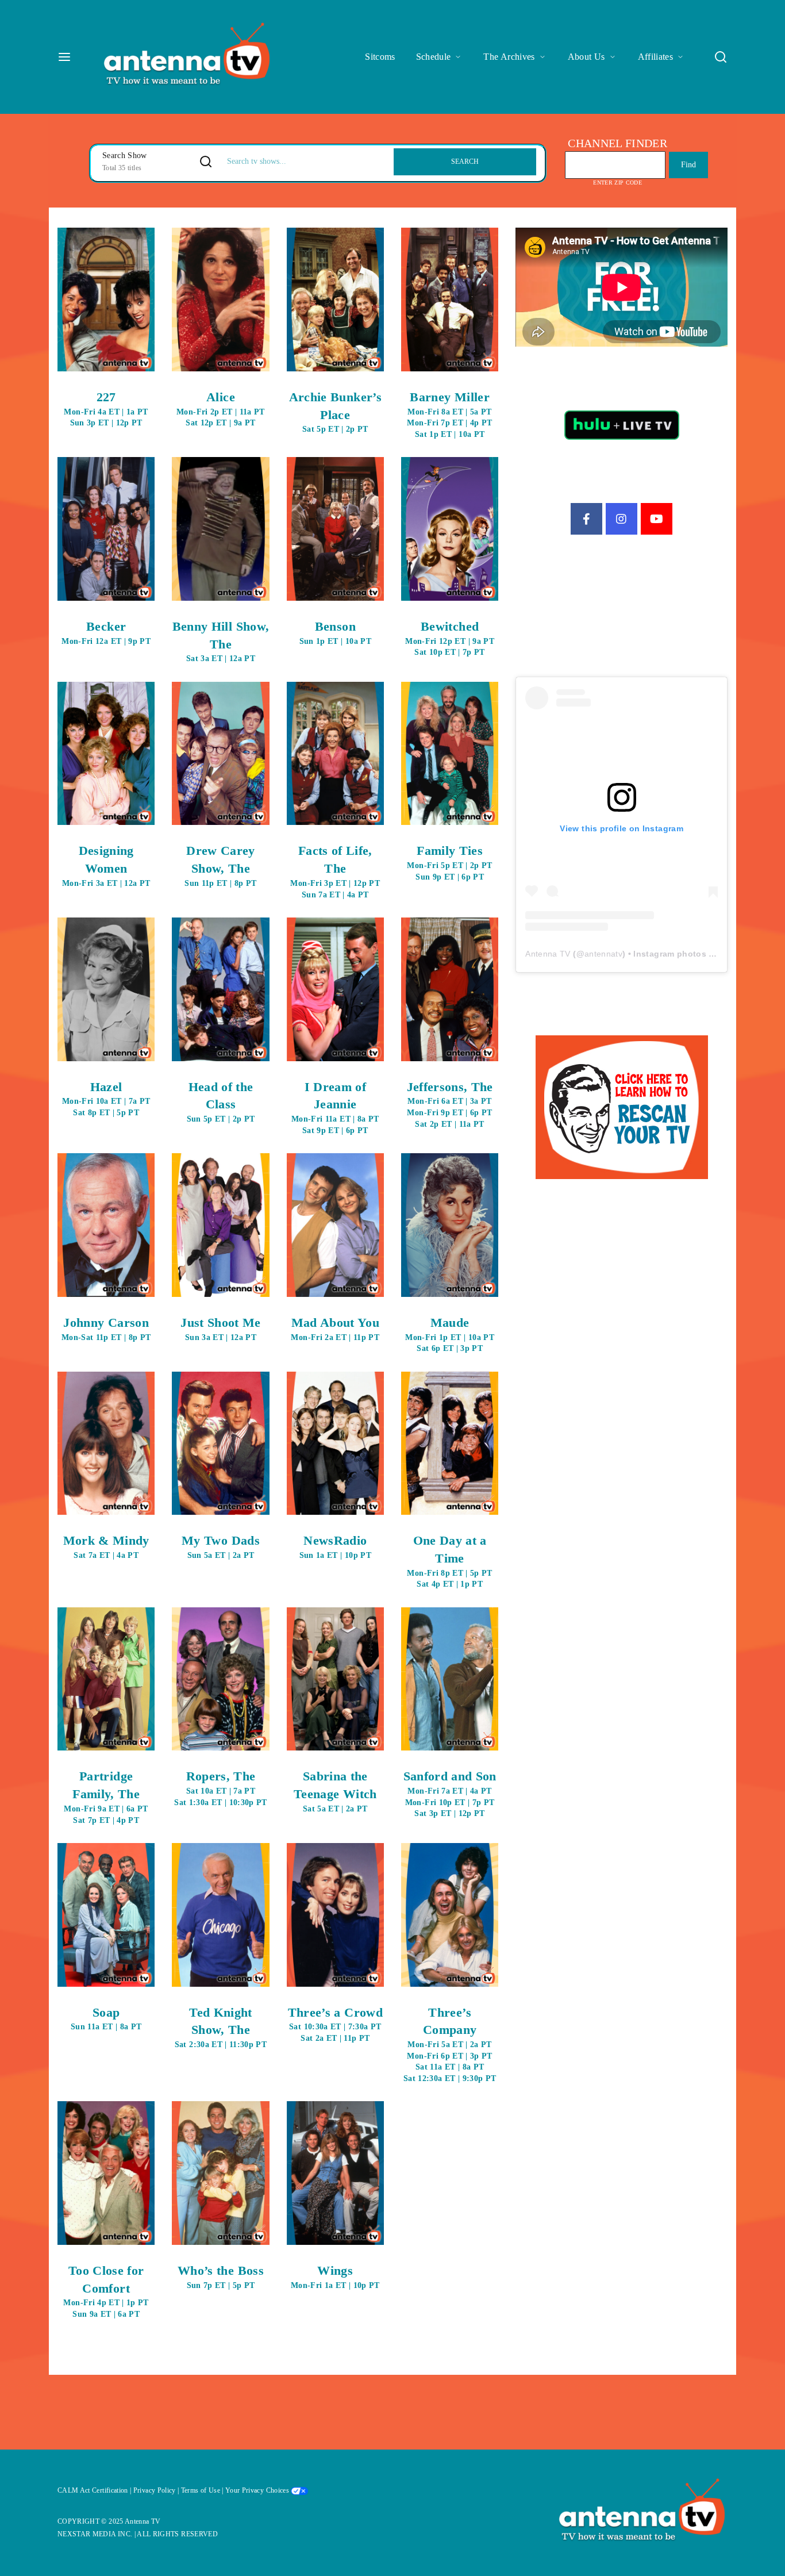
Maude (450, 1334)
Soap (106, 2018)
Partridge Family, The (106, 1796)
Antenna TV (548, 954)
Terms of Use (201, 2490)
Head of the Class (221, 1102)
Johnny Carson (106, 1329)
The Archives (509, 57)
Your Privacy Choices (258, 2490)
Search (465, 162)
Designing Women (106, 865)
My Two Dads (221, 1546)
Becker (106, 632)
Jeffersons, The (450, 1104)
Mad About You (335, 1329)
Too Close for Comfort (106, 2291)
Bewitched (450, 638)
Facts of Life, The (335, 871)
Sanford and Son (450, 1793)
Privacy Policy (155, 2490)
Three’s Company (450, 2044)
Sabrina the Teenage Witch (335, 1791)
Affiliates (656, 57)
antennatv (603, 954)
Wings (335, 2276)
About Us (586, 57)
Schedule (434, 57)
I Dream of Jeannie (335, 1107)
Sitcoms (380, 57)
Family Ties (449, 862)
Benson (335, 632)
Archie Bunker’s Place (335, 412)
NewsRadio (335, 1546)
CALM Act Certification (93, 2490)
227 (106, 408)
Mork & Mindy (106, 1546)
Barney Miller (449, 414)
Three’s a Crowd (335, 2024)
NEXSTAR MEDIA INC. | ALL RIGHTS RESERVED (138, 2534)
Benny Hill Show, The (221, 641)
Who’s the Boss (221, 2276)
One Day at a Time (449, 1561)
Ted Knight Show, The (221, 2027)
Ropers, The (220, 1788)
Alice (221, 408)
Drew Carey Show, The (220, 865)
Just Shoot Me (221, 1329)
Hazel (106, 1098)
